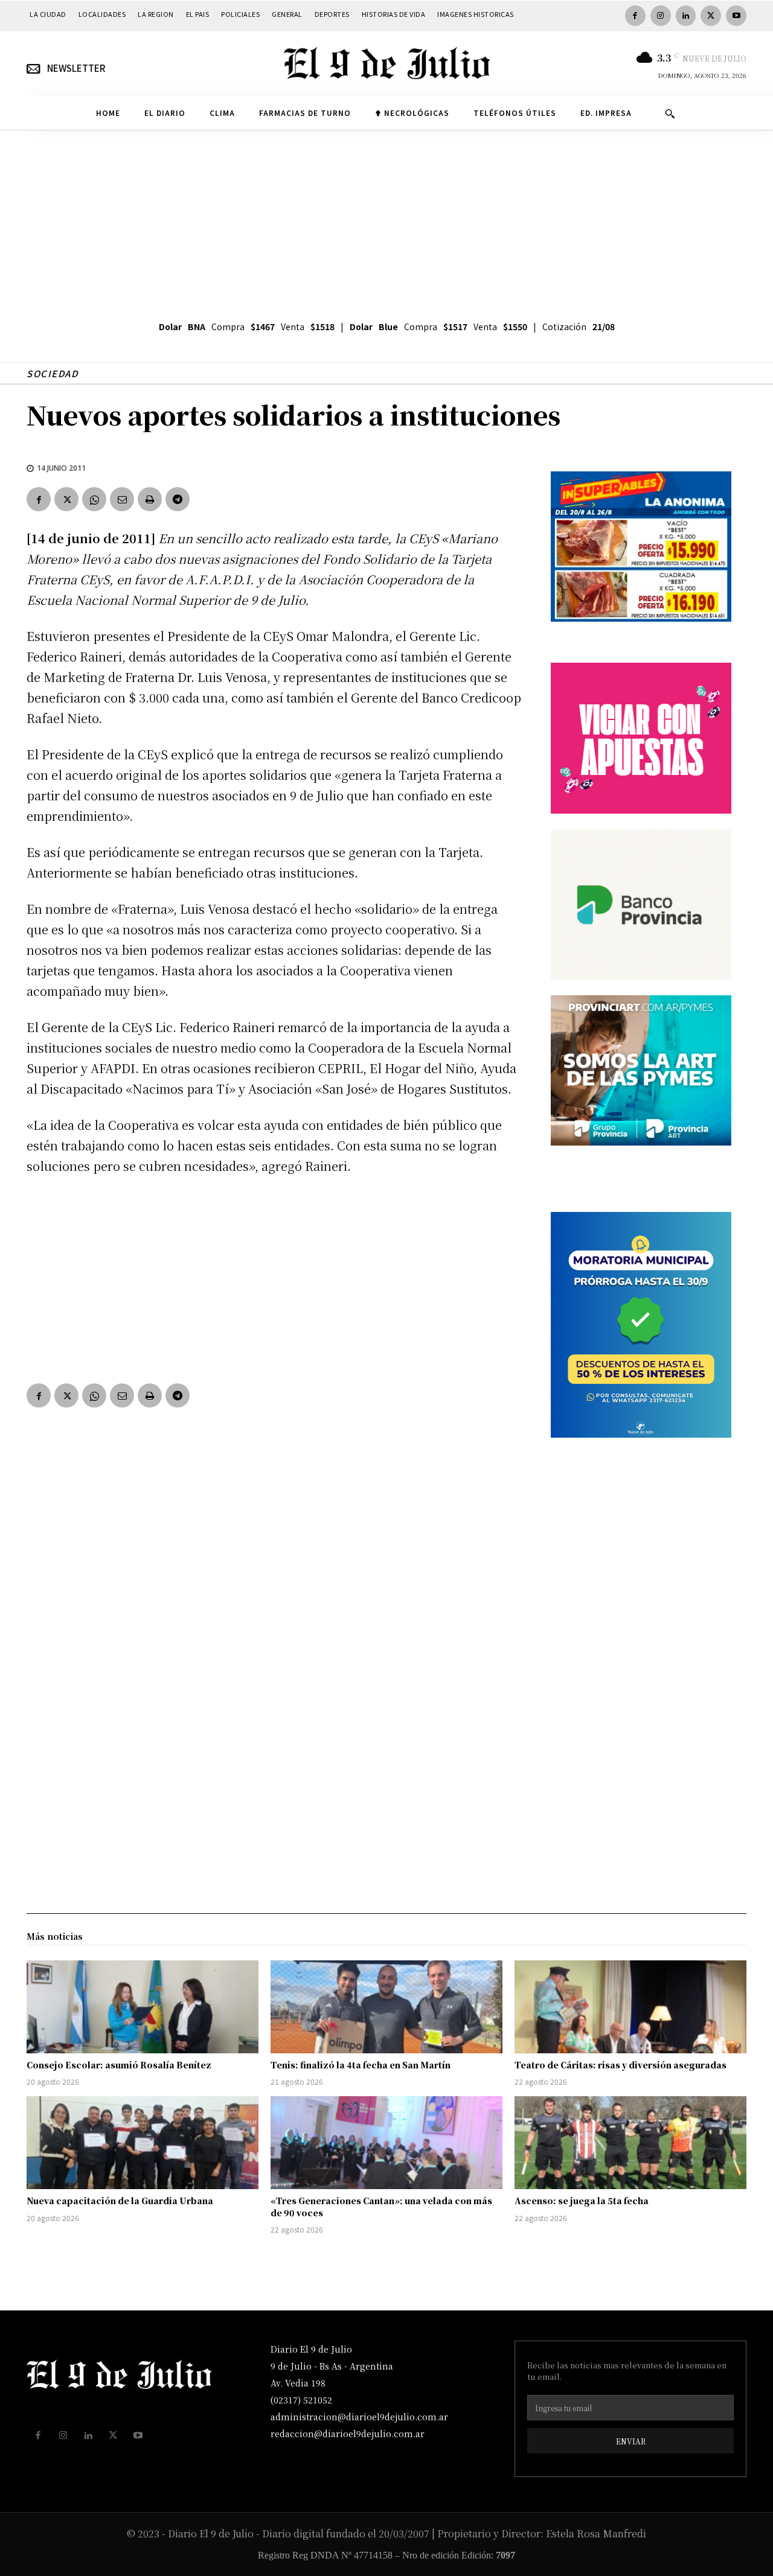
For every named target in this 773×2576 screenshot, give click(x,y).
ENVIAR (631, 2441)
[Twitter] (711, 16)
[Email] (122, 499)
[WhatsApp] (94, 499)
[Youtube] (736, 16)
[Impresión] (150, 499)
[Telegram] (178, 499)
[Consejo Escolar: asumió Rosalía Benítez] (143, 2007)
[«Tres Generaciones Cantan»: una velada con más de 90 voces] (386, 2143)
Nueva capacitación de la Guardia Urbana (120, 2201)
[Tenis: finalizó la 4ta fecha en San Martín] (386, 2007)
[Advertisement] (386, 221)
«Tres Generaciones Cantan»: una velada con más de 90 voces (381, 2207)
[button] (670, 113)
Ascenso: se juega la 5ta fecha (582, 2201)
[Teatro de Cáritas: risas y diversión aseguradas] (630, 2007)
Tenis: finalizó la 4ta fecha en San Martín (361, 2065)
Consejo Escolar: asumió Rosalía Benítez (119, 2065)
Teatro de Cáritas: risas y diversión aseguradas (621, 2065)
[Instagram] (661, 16)
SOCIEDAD (52, 373)
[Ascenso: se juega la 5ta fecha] (630, 2143)
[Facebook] (635, 16)
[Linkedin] (686, 16)
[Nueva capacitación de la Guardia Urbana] (143, 2143)
